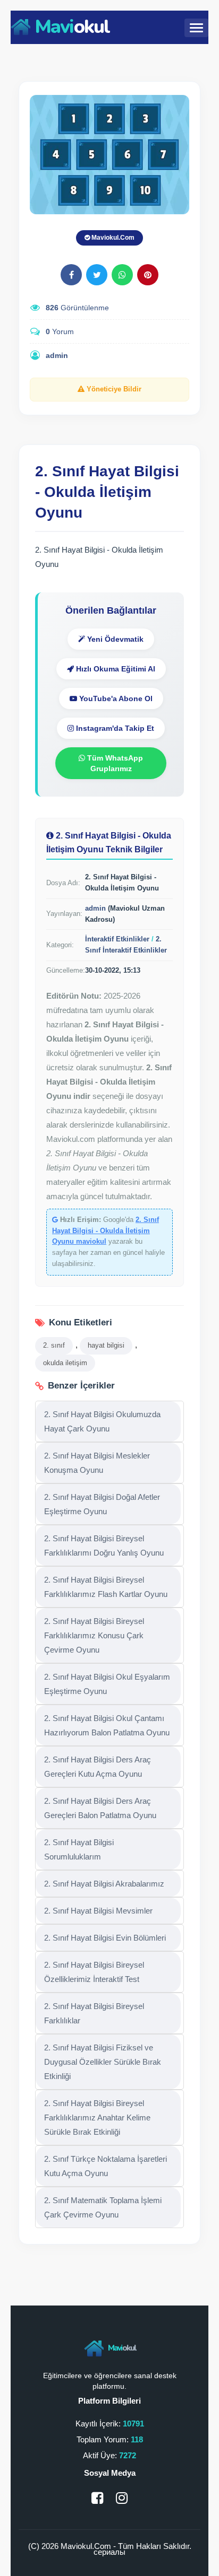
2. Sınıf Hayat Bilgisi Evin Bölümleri (105, 1938)
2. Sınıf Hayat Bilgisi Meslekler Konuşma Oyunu (97, 1463)
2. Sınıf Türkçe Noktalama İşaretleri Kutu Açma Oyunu (106, 2166)
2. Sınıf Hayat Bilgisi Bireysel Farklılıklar (94, 2013)
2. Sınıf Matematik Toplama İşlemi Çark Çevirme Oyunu (103, 2207)
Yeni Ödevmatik (114, 639)
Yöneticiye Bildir (113, 389)
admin (57, 355)
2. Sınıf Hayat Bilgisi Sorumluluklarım (79, 1849)
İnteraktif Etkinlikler (117, 939)
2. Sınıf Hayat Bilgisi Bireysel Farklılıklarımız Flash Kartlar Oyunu (106, 1587)
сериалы (109, 2552)
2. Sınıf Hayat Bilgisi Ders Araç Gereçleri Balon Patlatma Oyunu (100, 1808)
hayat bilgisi (106, 1345)
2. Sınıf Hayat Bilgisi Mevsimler (98, 1911)
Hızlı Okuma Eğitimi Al (115, 669)
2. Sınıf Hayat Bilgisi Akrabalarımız (104, 1884)
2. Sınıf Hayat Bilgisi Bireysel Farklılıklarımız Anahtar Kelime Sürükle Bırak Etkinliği (97, 2117)
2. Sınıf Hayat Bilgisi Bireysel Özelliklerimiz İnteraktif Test (94, 1972)
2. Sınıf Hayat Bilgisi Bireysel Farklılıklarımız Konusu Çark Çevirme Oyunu (94, 1635)
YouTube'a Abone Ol (115, 698)
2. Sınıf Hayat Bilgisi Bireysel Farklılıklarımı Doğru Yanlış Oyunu (104, 1545)
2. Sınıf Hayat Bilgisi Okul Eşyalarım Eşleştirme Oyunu (107, 1684)
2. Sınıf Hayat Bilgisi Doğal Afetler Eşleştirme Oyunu (102, 1504)
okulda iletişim (65, 1363)
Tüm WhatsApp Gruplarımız (114, 763)
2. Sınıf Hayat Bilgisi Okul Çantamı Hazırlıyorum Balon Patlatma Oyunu (107, 1725)
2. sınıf (54, 1345)
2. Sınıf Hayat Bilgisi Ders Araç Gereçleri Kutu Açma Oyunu (98, 1767)
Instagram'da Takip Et (114, 728)
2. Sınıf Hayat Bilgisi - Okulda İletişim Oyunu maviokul (106, 1231)
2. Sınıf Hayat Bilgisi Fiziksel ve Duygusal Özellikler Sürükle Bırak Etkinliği (103, 2062)
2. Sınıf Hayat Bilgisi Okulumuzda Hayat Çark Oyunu (102, 1421)
